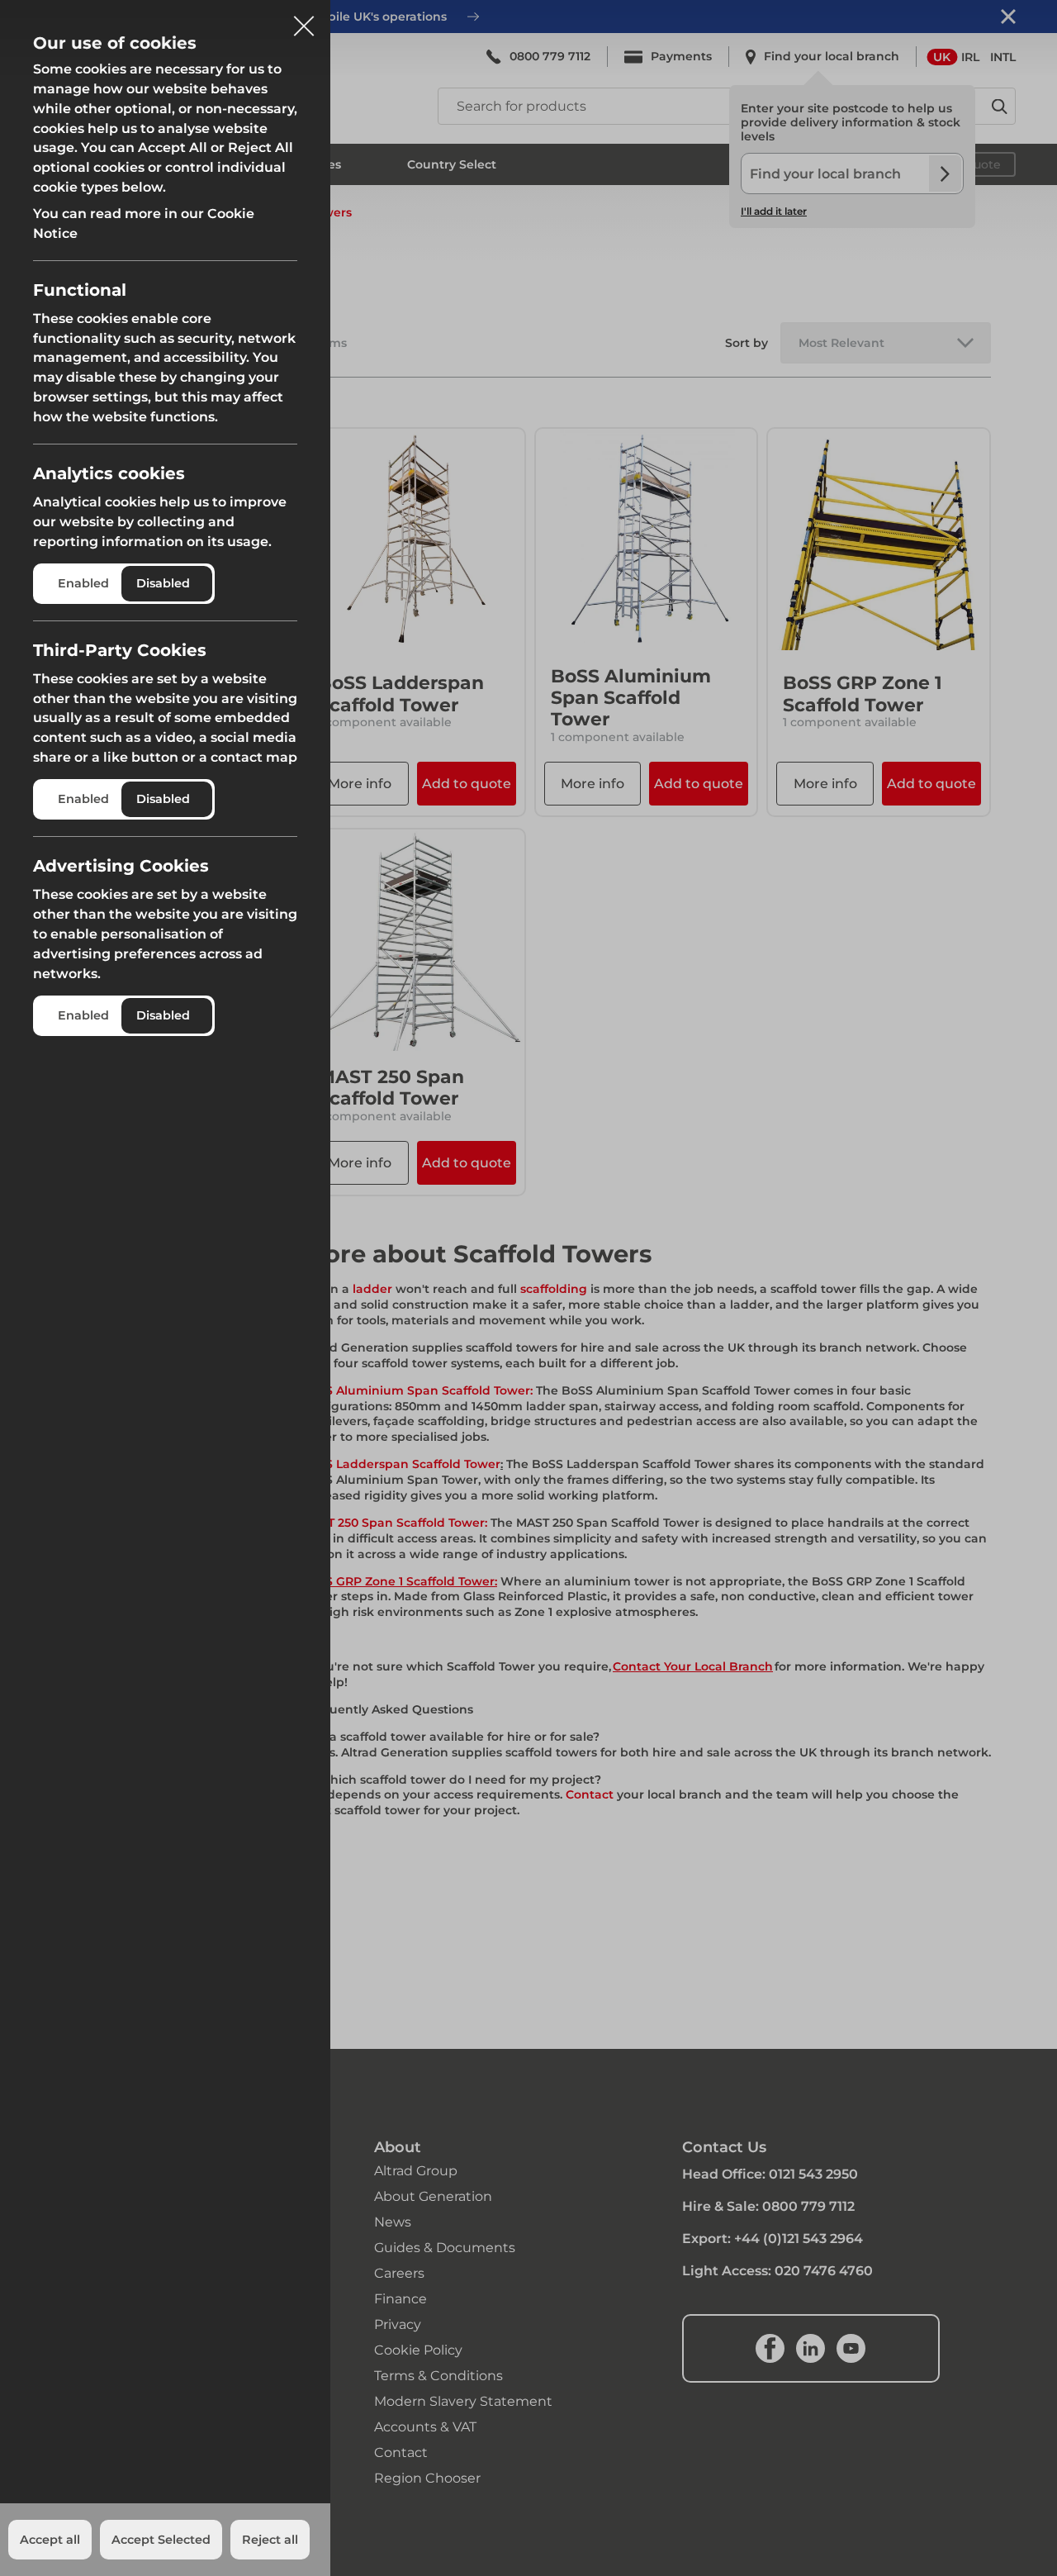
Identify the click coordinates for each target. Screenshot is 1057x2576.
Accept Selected (161, 2540)
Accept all (50, 2540)
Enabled (83, 583)
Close (304, 20)
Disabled (163, 583)
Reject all (270, 2540)
